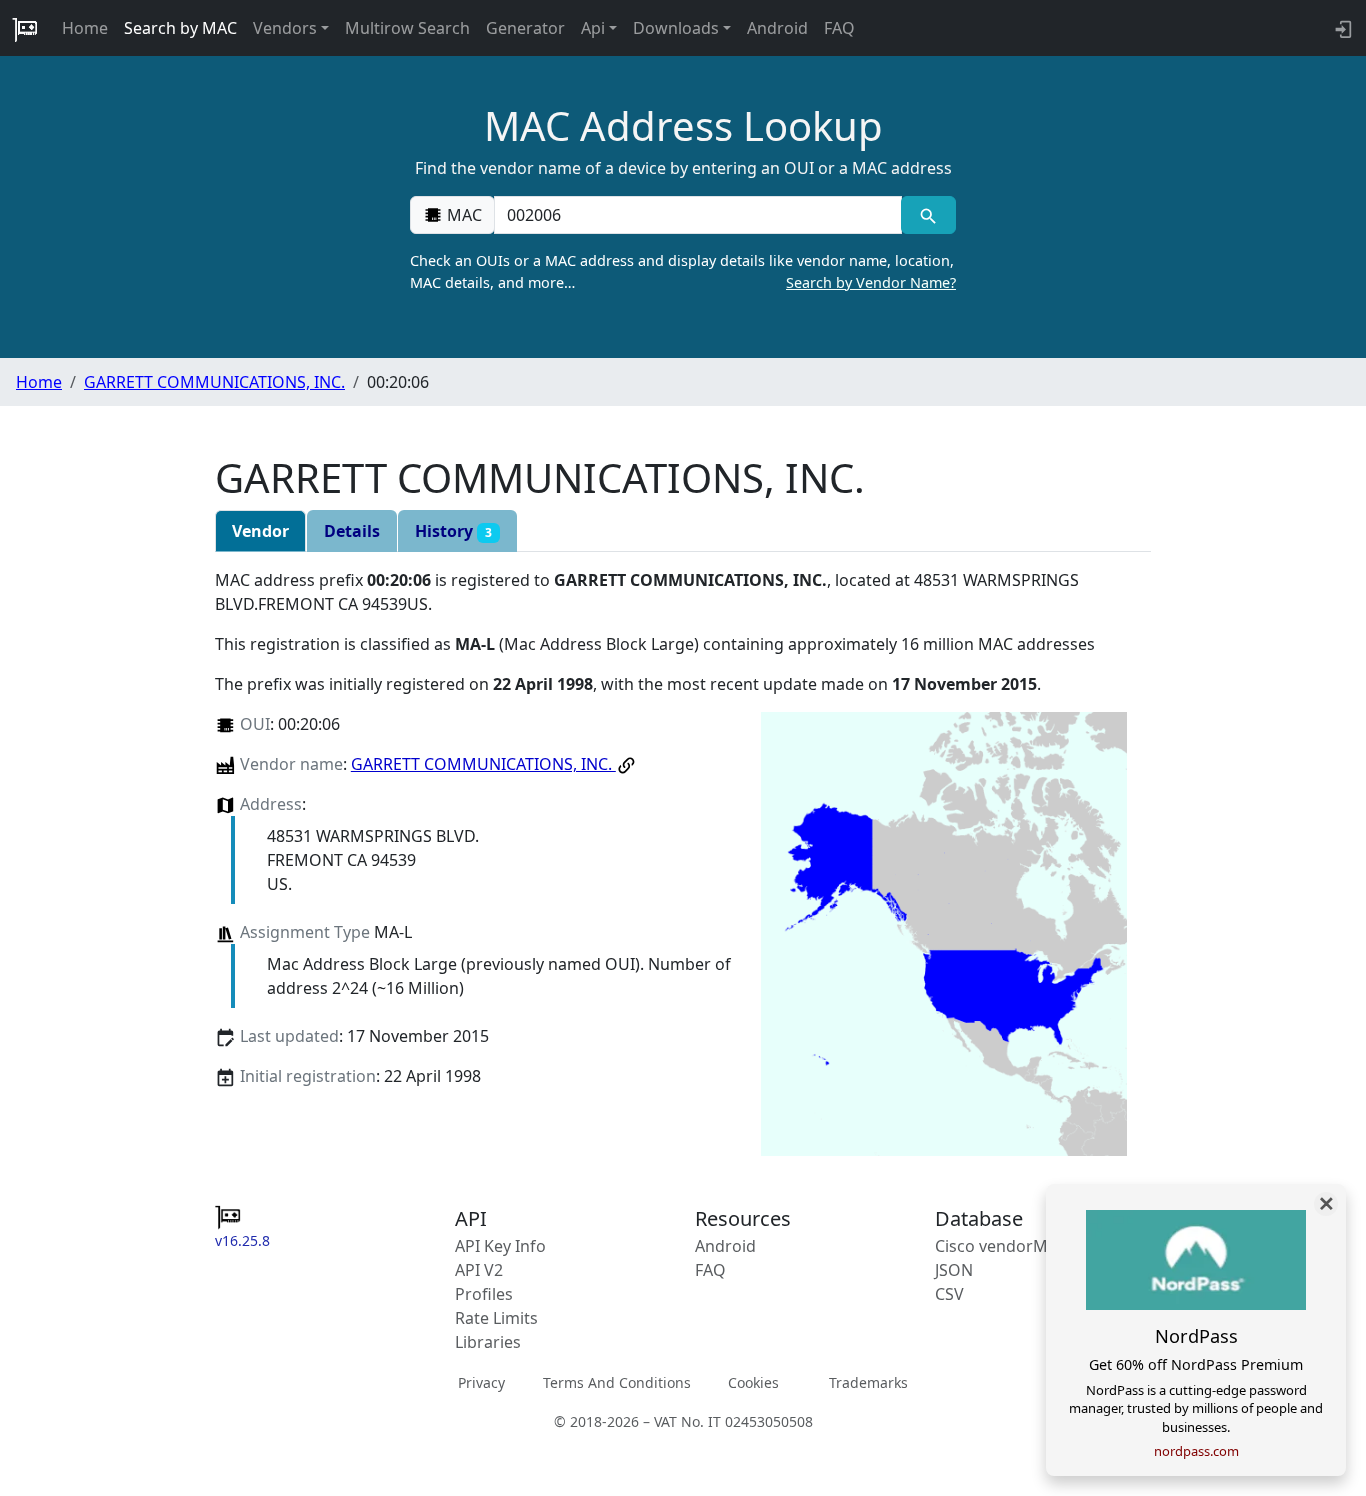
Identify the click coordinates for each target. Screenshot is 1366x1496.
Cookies (753, 1382)
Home (85, 28)
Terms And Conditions (617, 1382)
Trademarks (868, 1382)
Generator (525, 28)
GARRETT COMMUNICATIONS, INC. (214, 382)
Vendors (285, 28)
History (453, 531)
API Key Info (500, 1246)
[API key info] (1341, 28)
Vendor (260, 531)
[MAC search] (928, 215)
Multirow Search (407, 28)
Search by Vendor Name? (871, 282)
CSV (949, 1294)
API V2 (479, 1270)
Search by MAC (180, 28)
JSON (954, 1270)
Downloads (676, 28)
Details (352, 531)
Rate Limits (496, 1318)
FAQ (839, 28)
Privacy (481, 1382)
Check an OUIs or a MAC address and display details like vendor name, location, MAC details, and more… (683, 271)
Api (593, 28)
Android (777, 28)
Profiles (484, 1294)
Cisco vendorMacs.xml (1019, 1246)
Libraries (488, 1342)
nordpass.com (1196, 1451)
